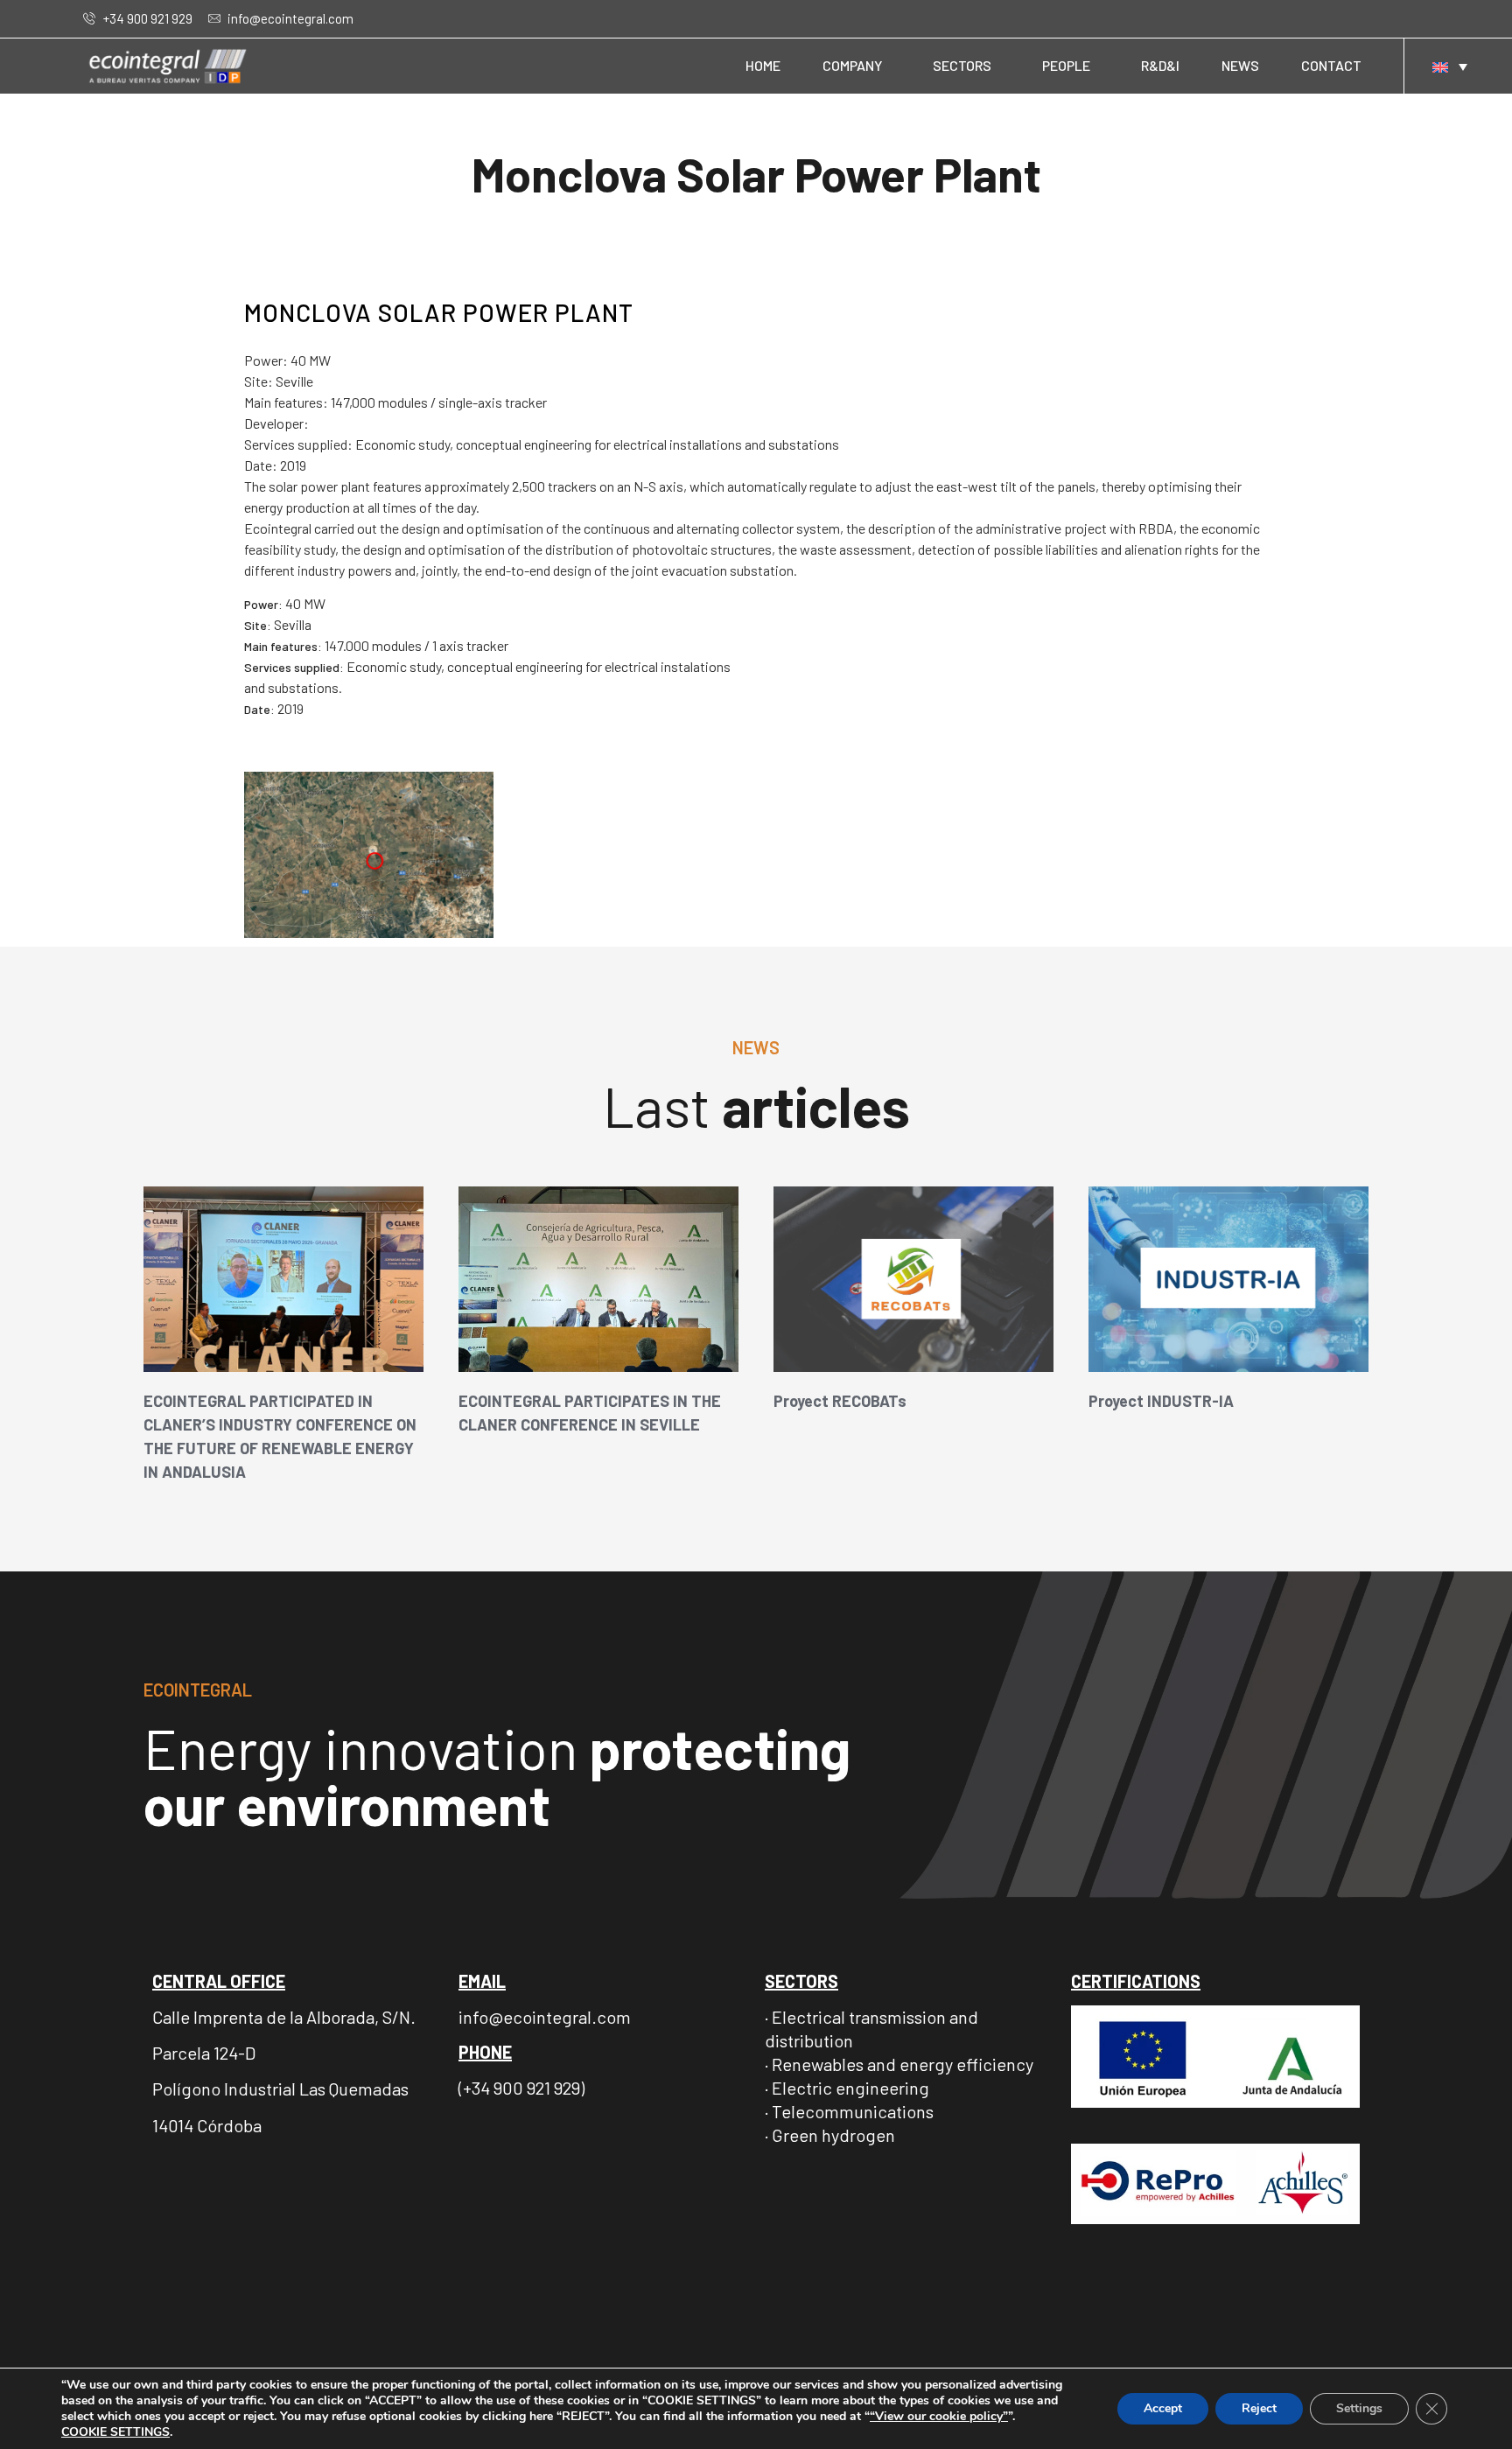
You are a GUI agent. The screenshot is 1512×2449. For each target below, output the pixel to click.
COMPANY (852, 65)
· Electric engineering (847, 2088)
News (1240, 65)
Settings (1359, 2408)
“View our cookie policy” (939, 2416)
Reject (1259, 2408)
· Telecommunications (849, 2111)
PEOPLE (1066, 65)
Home (763, 65)
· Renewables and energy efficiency (899, 2064)
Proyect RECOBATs (840, 1401)
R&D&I (1160, 65)
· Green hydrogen (830, 2135)
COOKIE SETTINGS (115, 2432)
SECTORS (962, 65)
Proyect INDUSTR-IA (1161, 1401)
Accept (1163, 2408)
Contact (1331, 65)
